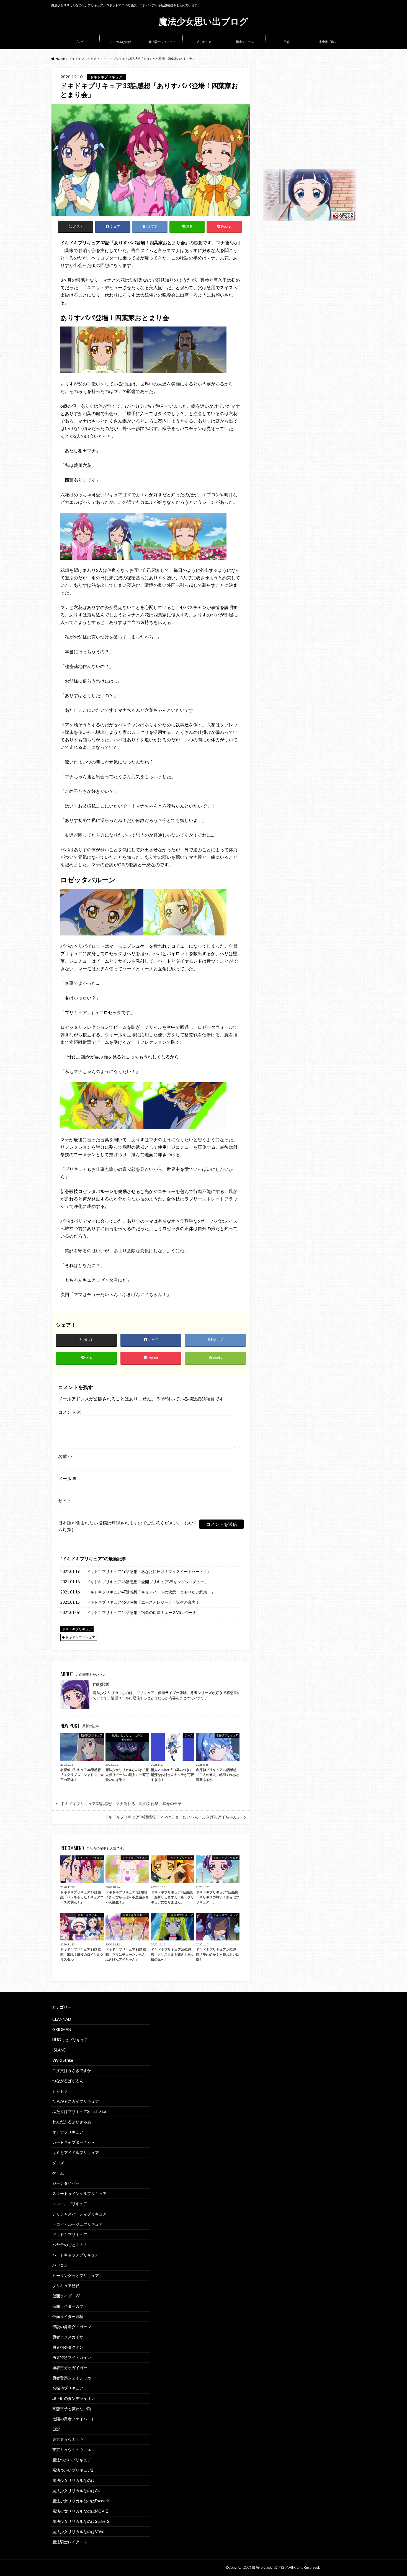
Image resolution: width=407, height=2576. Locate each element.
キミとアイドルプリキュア (76, 2152)
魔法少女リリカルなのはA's (76, 2491)
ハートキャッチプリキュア (76, 2255)
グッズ (58, 2163)
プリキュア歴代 (66, 2286)
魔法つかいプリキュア (72, 2460)
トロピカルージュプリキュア (78, 2224)
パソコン (60, 2265)
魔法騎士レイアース (162, 42)
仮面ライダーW (66, 2296)
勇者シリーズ (245, 42)
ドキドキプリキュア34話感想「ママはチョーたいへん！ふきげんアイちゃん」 (173, 1817)
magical (101, 1684)
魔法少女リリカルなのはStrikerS (81, 2521)
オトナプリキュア (68, 2132)
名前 (65, 1456)
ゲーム (58, 2173)
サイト (65, 1501)
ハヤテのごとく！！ (70, 2245)
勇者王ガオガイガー (70, 2368)
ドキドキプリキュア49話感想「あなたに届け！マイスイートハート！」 (149, 1571)
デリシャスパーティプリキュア (79, 2214)
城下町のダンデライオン (74, 2398)
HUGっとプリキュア (70, 2040)
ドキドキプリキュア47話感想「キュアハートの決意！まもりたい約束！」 (151, 1592)
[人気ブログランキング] (309, 218)
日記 (287, 42)
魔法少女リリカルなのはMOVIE (80, 2511)
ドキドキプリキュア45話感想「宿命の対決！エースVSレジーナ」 (143, 1612)
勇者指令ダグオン (68, 2347)
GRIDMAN (62, 2029)
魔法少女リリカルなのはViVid (78, 2532)
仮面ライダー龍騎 (68, 2316)
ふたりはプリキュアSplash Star (80, 2111)
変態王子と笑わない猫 (72, 2409)
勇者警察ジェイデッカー (74, 2378)
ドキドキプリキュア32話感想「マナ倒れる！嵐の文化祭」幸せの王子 (121, 1804)
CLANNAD (62, 2019)
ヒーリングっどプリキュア (76, 2275)
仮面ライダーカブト (70, 2306)
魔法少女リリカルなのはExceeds (81, 2501)
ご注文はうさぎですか (72, 2070)
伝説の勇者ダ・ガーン (72, 2327)
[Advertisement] (309, 119)
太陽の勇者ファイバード (74, 2419)
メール (67, 1478)
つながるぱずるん (68, 2081)
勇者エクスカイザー (70, 2337)
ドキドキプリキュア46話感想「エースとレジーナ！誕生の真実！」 (145, 1602)
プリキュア (204, 42)
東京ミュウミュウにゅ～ (74, 2450)
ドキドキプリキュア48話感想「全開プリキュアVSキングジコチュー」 (147, 1582)
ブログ (79, 42)
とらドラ (60, 2091)
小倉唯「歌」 (328, 42)
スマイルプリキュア (70, 2204)
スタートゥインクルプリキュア (79, 2193)
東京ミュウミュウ (68, 2439)
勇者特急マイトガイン (72, 2357)
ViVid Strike (63, 2060)
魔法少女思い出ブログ (203, 21)
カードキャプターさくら (74, 2142)
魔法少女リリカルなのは (74, 2480)
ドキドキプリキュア (82, 1558)
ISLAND (59, 2050)
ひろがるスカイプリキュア (76, 2101)
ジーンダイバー (66, 2183)
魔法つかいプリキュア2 (73, 2470)
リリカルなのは (121, 42)
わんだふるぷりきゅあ (72, 2122)
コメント (70, 1412)
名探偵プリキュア (68, 2388)
